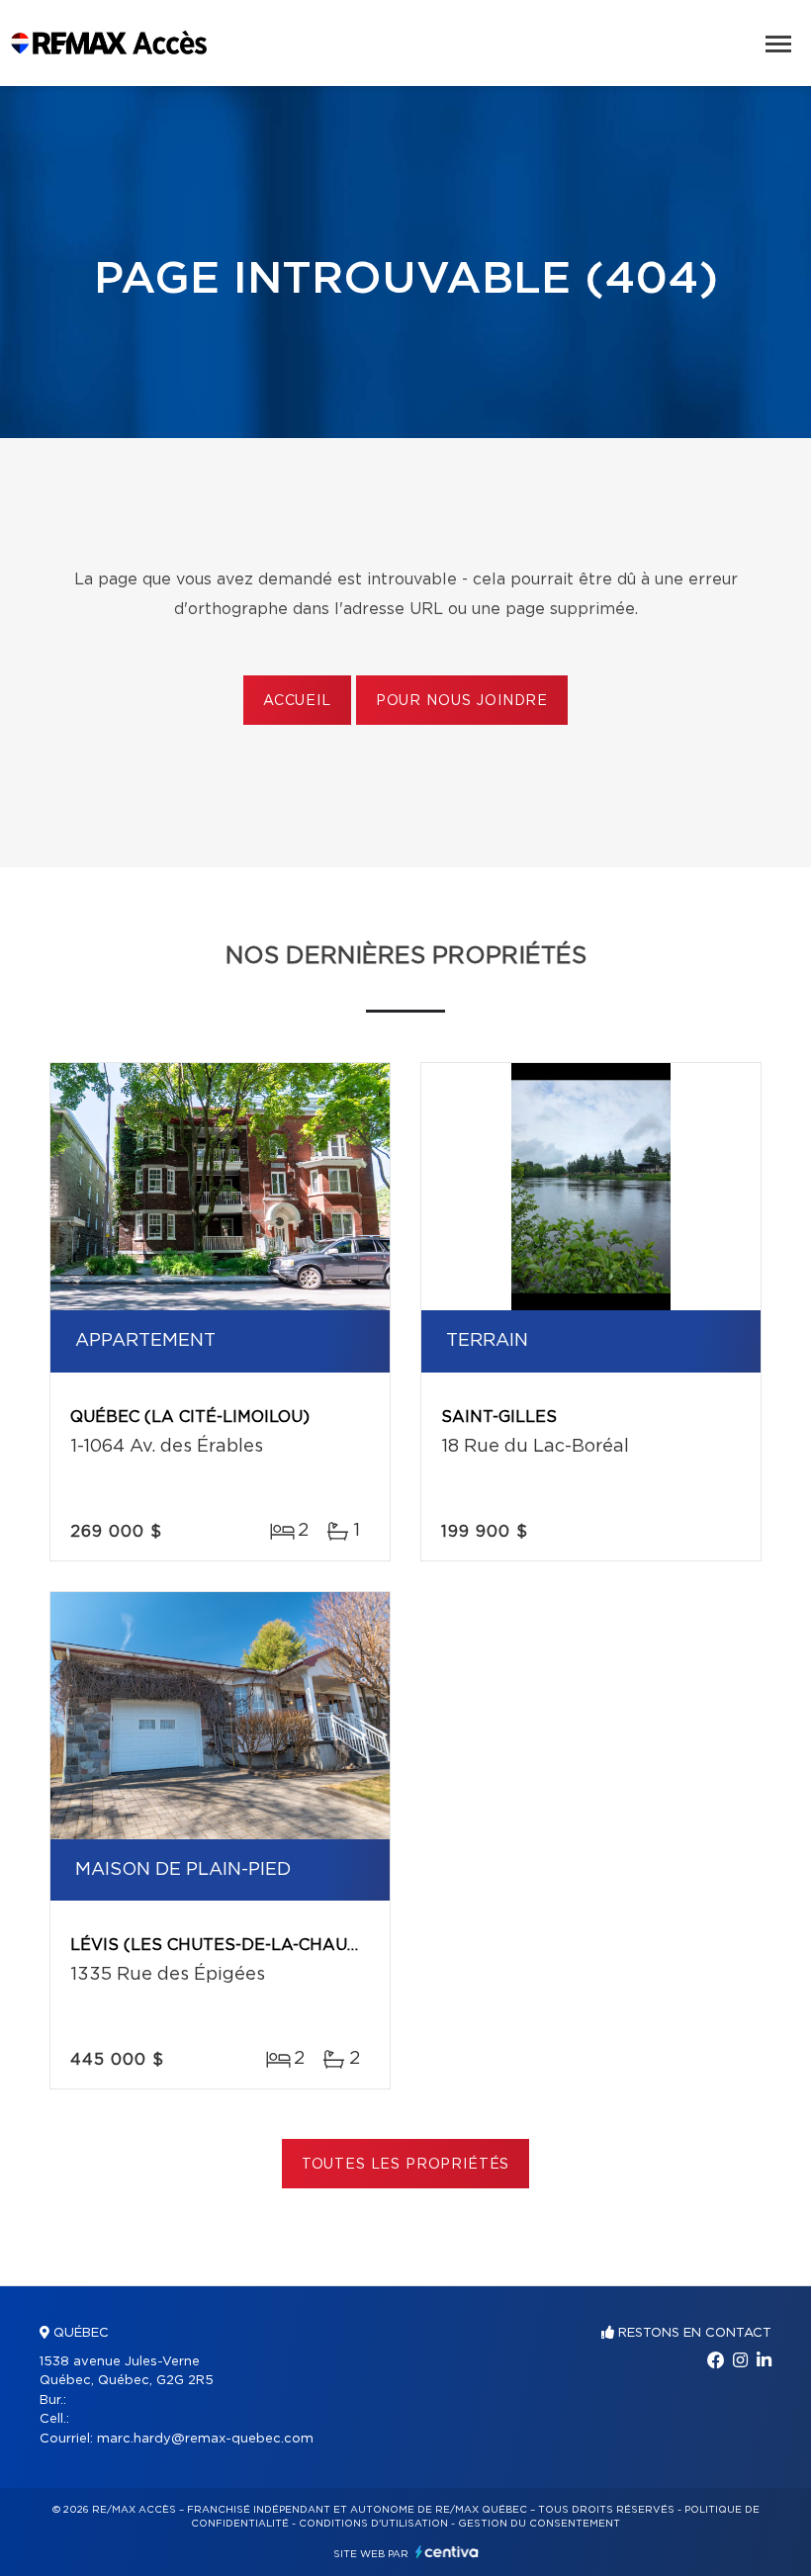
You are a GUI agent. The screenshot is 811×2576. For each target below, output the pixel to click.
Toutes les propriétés (406, 2165)
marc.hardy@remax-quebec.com (205, 2439)
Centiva (447, 2552)
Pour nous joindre (462, 701)
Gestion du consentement (539, 2524)
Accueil (297, 701)
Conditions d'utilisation (373, 2524)
